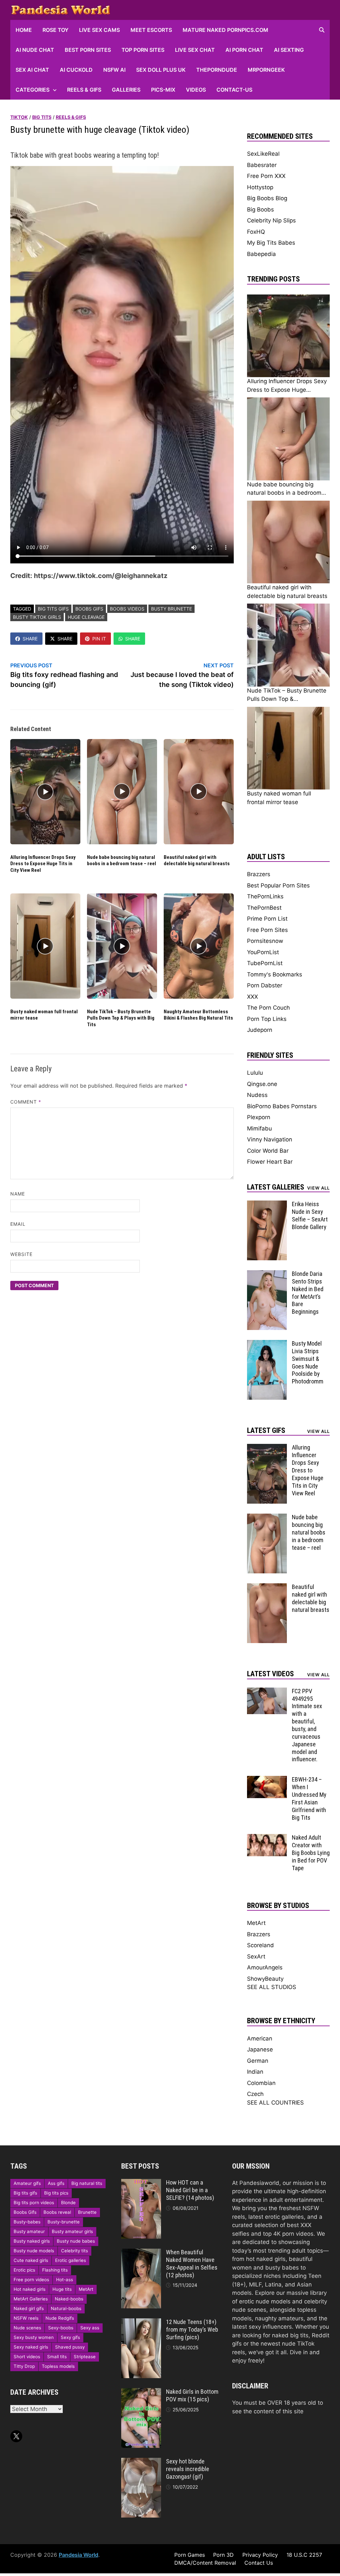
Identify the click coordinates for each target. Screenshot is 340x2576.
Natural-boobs (66, 2308)
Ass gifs (56, 2183)
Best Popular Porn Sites (278, 885)
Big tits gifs (53, 609)
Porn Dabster (265, 985)
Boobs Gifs (89, 609)
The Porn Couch (268, 1008)
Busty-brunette (64, 2222)
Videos (196, 90)
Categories (33, 90)
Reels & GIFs (84, 90)
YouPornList (263, 952)
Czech (255, 2094)
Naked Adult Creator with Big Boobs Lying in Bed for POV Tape (311, 1853)
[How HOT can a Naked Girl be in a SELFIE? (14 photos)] (141, 2183)
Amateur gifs (27, 2183)
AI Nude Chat (35, 50)
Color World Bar (268, 1151)
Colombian (261, 2083)
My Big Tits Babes (271, 243)
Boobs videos (127, 609)
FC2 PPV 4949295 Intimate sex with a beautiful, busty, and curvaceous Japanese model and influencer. (307, 1725)
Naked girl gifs (29, 2308)
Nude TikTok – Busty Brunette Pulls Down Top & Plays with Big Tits (121, 1018)
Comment (26, 1102)
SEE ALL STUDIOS (272, 1987)
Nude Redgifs (60, 2318)
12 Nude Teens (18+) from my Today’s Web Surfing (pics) (192, 2329)
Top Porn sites (143, 50)
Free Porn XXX (266, 176)
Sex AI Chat (32, 70)
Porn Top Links (267, 1019)
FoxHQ (256, 232)
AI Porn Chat (244, 50)
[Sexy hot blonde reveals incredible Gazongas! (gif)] (141, 2462)
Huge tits (62, 2289)
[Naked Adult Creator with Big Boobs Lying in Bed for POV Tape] (267, 1838)
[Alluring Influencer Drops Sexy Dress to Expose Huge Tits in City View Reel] (267, 1448)
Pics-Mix (163, 90)
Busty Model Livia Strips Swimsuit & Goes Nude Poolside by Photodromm (308, 1362)
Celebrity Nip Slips (271, 220)
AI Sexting (289, 50)
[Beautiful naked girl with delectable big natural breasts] (267, 1587)
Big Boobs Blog (267, 198)
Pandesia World (79, 2555)
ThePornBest (264, 908)
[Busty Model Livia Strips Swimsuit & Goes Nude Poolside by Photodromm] (267, 1344)
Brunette (87, 2212)
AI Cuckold (76, 70)
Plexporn (259, 1117)
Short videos (27, 2357)
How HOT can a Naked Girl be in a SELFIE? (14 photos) (190, 2190)
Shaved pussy (70, 2347)
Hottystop (260, 187)
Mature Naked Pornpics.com (225, 30)
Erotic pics (24, 2270)
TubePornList (265, 963)
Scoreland (260, 1945)
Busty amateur (29, 2231)
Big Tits (42, 117)
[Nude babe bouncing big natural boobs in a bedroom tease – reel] (267, 1518)
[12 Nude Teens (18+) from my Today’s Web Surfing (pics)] (141, 2322)
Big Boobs (260, 209)
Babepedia (261, 254)
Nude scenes (27, 2328)
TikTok (19, 117)
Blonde (68, 2202)
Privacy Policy (260, 2555)
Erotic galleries (71, 2260)
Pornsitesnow (265, 941)
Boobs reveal (57, 2212)
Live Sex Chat (195, 50)
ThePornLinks (265, 896)
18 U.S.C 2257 (304, 2555)
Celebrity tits (75, 2251)
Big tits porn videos (34, 2202)
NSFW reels (26, 2318)
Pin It (99, 639)
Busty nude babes (76, 2241)
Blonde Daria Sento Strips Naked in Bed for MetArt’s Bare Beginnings (308, 1293)
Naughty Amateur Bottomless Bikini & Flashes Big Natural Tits (198, 1015)
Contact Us (259, 2563)
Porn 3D (223, 2555)
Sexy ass (90, 2328)
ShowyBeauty (265, 1979)
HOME (24, 30)
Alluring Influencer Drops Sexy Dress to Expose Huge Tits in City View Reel (43, 864)
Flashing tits (55, 2270)
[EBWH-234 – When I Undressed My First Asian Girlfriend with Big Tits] (267, 1780)
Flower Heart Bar (270, 1162)
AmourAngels (265, 1967)
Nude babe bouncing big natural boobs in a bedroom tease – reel (122, 861)
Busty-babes (27, 2222)
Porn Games (190, 2555)
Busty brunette (171, 609)
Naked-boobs (69, 2299)
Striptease (85, 2357)
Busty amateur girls (72, 2231)
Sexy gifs (70, 2337)
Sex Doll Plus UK (161, 70)
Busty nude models (34, 2251)
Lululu (255, 1073)
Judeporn (260, 1030)
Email (18, 1224)
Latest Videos (270, 1674)
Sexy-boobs (61, 2328)
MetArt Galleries (31, 2299)
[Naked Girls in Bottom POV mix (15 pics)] (141, 2392)
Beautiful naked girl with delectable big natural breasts (197, 861)
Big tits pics (56, 2193)
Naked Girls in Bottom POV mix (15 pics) (192, 2395)
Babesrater (262, 165)
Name (18, 1194)
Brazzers (259, 874)
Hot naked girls (30, 2289)
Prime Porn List (267, 919)
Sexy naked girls (31, 2347)
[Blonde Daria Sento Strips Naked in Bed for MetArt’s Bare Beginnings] (267, 1274)
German (258, 2061)
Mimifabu (259, 1128)
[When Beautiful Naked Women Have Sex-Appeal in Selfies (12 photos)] (141, 2253)
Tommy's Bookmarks (275, 974)
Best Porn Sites (88, 50)
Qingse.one (262, 1084)
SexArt (256, 1956)
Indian (255, 2072)
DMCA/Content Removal (205, 2563)
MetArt (256, 1923)
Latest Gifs (266, 1430)
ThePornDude (217, 70)
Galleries (126, 90)
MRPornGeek (266, 70)
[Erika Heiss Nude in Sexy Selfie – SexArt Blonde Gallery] (267, 1205)
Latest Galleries (276, 1187)
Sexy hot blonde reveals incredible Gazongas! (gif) (188, 2469)
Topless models (58, 2366)
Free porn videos (31, 2280)
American (260, 2038)
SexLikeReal (263, 154)
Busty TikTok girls (37, 617)
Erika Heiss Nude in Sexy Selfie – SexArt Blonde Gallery (310, 1215)
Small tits (57, 2357)
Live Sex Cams (99, 30)
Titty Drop (24, 2366)
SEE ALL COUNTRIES (275, 2103)
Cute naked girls (31, 2260)
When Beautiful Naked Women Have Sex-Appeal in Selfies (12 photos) (192, 2264)
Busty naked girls (32, 2241)
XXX (253, 997)
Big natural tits (87, 2183)
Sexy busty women (34, 2337)
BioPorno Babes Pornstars (282, 1106)
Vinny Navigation (270, 1139)
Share (30, 639)
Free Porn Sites (267, 930)
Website (22, 1254)
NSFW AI (114, 70)
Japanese (260, 2049)
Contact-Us (234, 90)
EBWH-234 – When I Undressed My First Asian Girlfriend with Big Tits (309, 1798)
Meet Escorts (151, 30)
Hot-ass (65, 2280)
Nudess (257, 1095)
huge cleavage (86, 617)
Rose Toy (55, 30)
